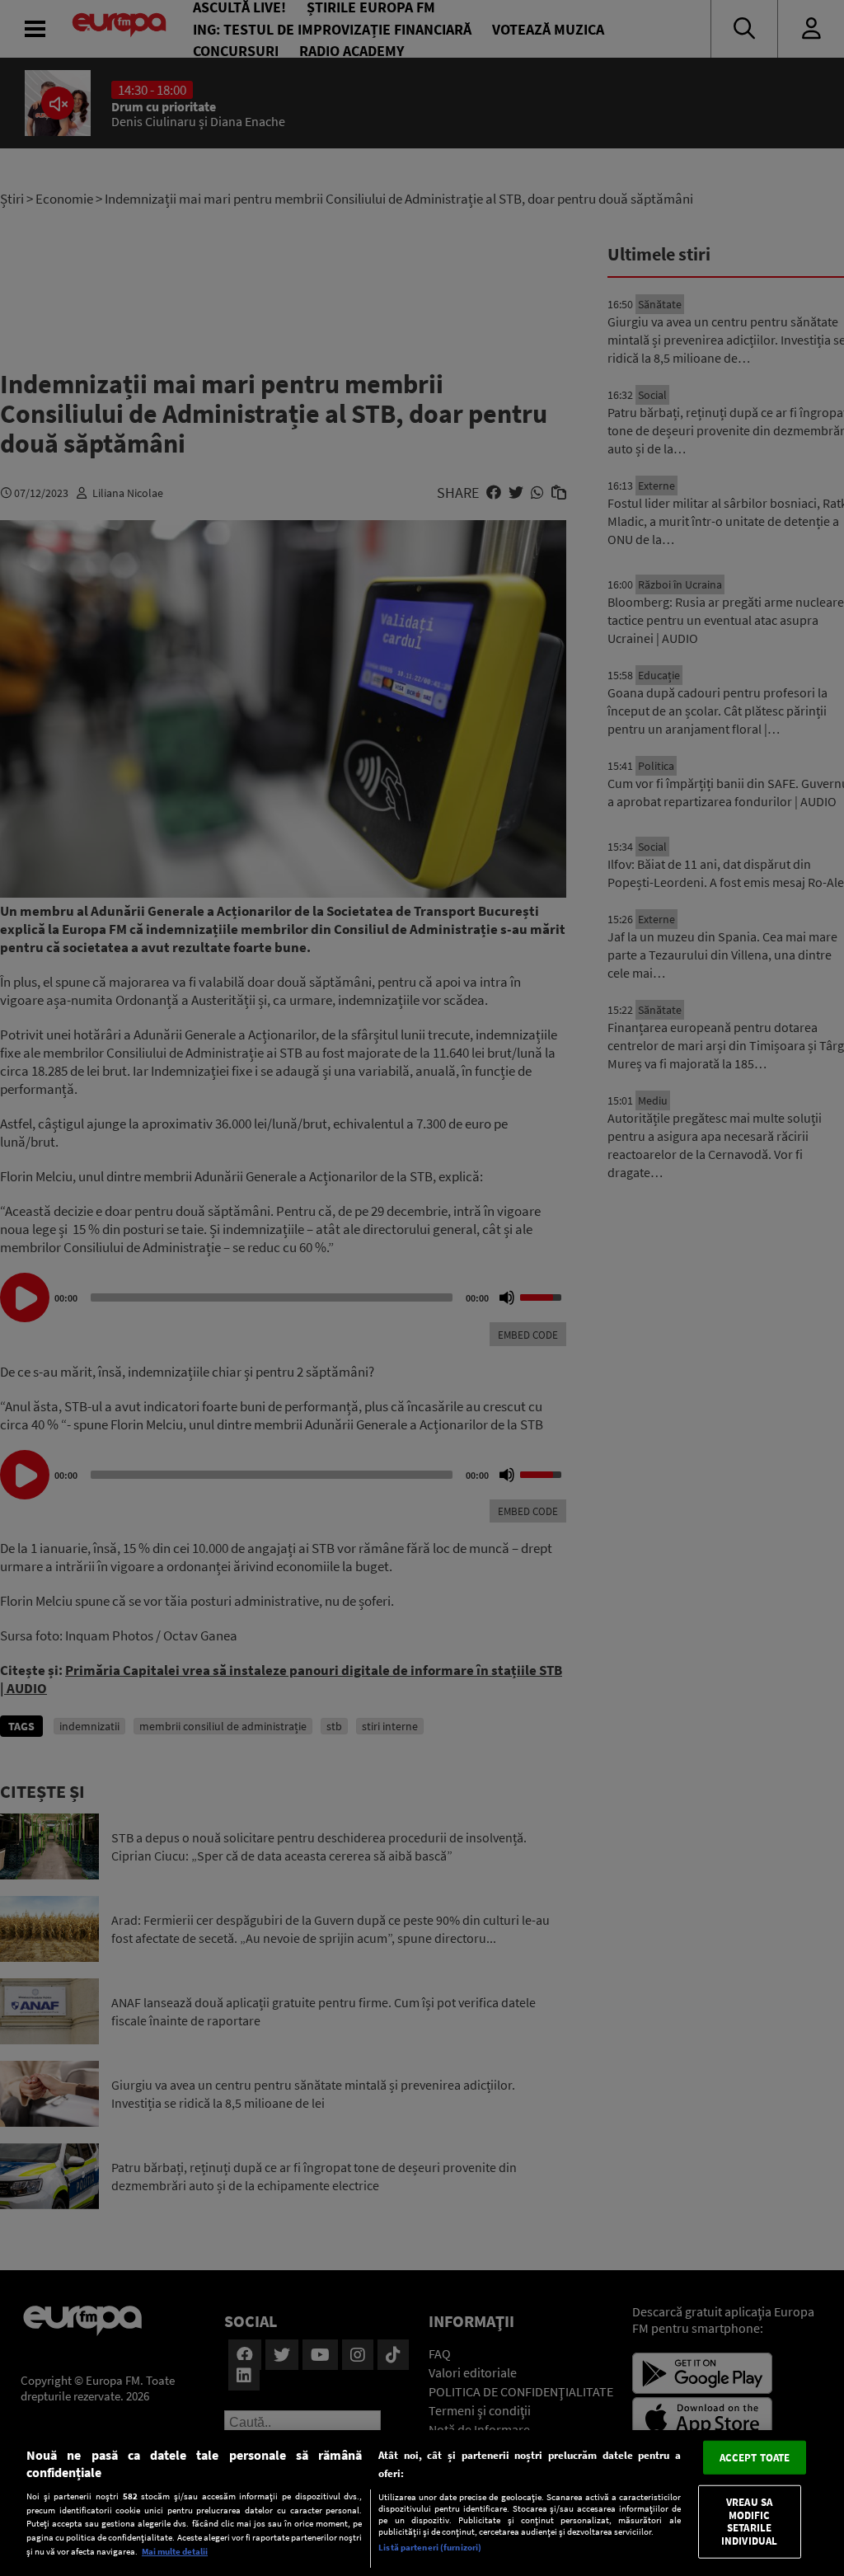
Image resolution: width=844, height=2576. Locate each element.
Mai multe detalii (175, 2551)
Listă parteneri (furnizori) (430, 2547)
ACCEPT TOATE (755, 2457)
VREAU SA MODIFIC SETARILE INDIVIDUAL (749, 2522)
